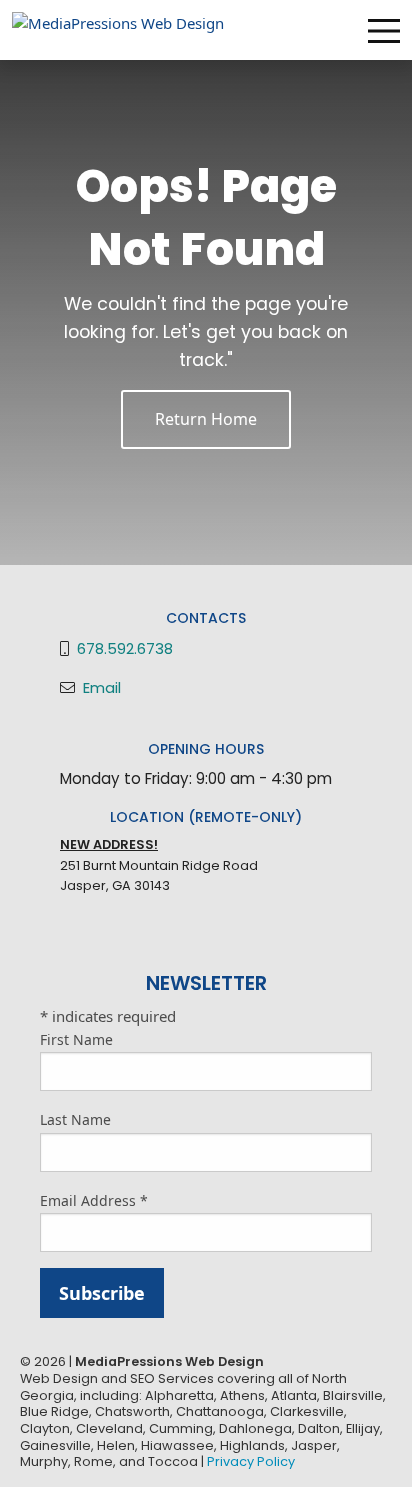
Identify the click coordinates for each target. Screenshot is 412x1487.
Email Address (94, 1200)
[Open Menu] (384, 31)
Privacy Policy (251, 1461)
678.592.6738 (125, 648)
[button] (206, 419)
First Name (76, 1039)
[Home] (118, 28)
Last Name (75, 1119)
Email (102, 687)
